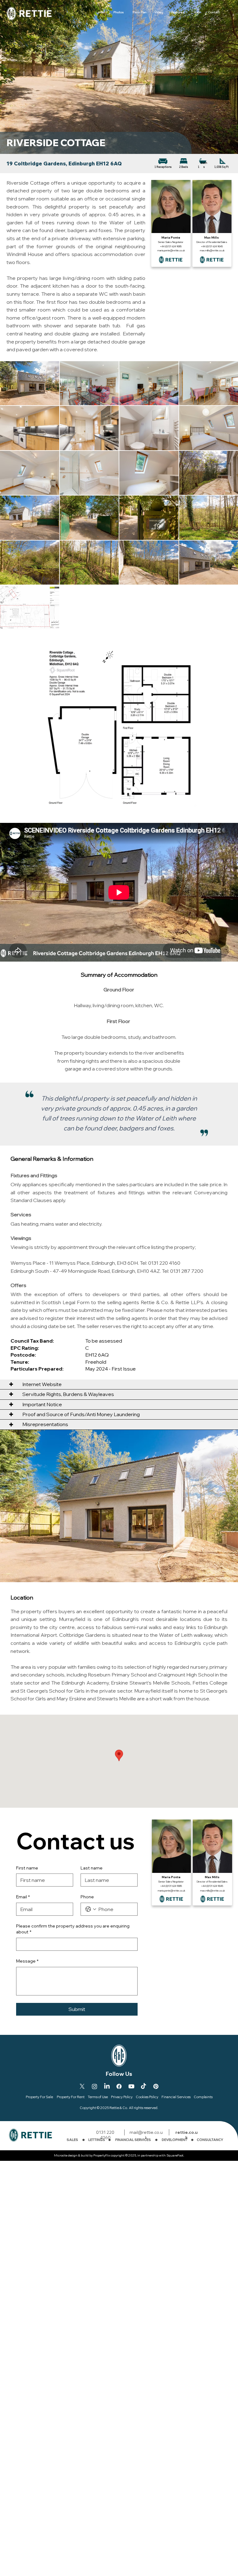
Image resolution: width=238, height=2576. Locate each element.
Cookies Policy (147, 2097)
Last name (92, 1868)
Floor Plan (140, 13)
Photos (119, 13)
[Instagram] (95, 2086)
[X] (82, 2086)
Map (197, 13)
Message (27, 1961)
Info (101, 13)
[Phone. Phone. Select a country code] (91, 1909)
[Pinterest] (156, 2086)
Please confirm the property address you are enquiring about (73, 1929)
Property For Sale (39, 2097)
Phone (87, 1897)
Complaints (203, 2097)
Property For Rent (71, 2097)
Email (23, 1897)
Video (159, 13)
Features (178, 13)
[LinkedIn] (107, 2086)
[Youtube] (131, 2086)
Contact (214, 13)
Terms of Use (98, 2097)
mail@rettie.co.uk (146, 2135)
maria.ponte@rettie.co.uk (171, 250)
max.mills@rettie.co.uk (212, 250)
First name (27, 1868)
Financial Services (176, 2097)
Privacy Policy (122, 2097)
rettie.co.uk (187, 2135)
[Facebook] (119, 2086)
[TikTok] (143, 2086)
